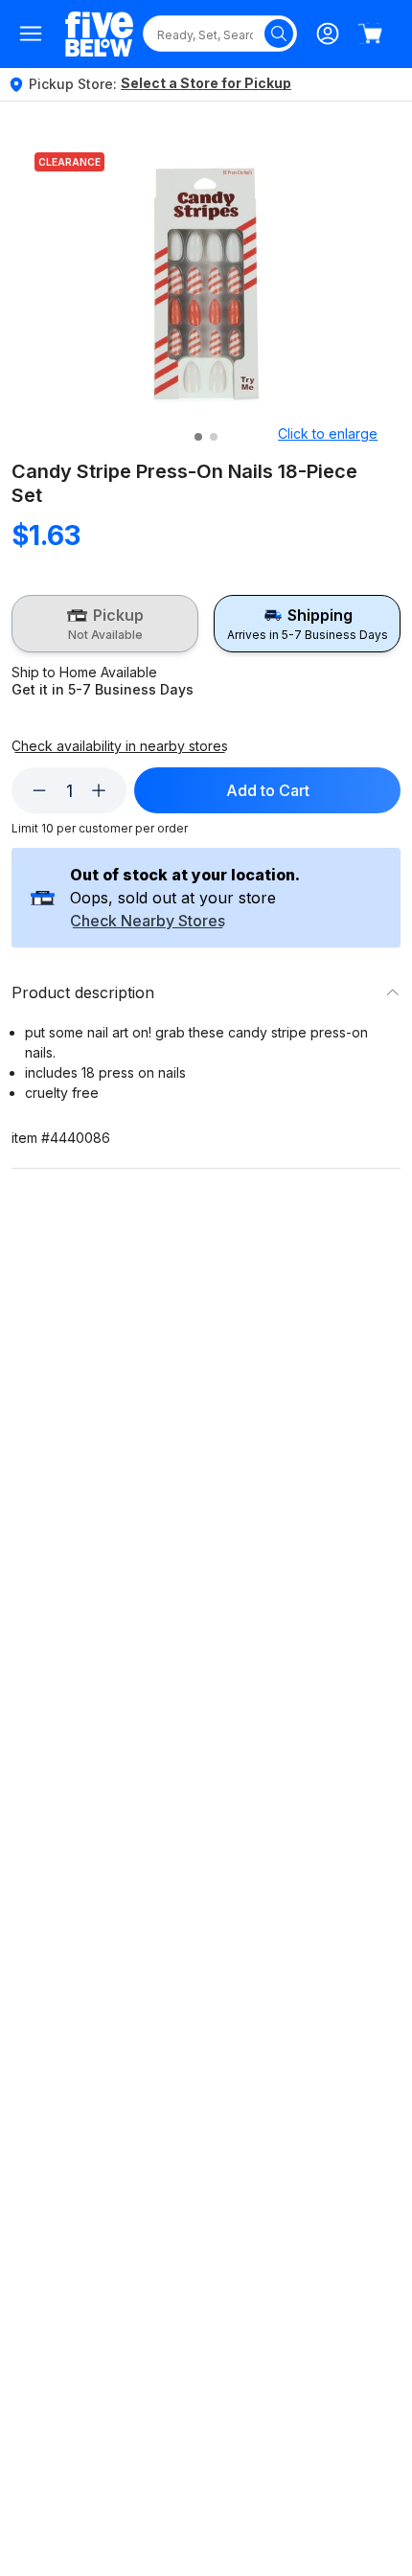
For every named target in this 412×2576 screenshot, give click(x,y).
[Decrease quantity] (39, 790)
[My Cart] (370, 34)
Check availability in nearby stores (120, 746)
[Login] (328, 34)
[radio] (105, 624)
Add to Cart (268, 790)
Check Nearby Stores (148, 922)
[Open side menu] (31, 34)
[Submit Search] (279, 34)
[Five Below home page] (99, 34)
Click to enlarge (328, 433)
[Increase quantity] (99, 790)
